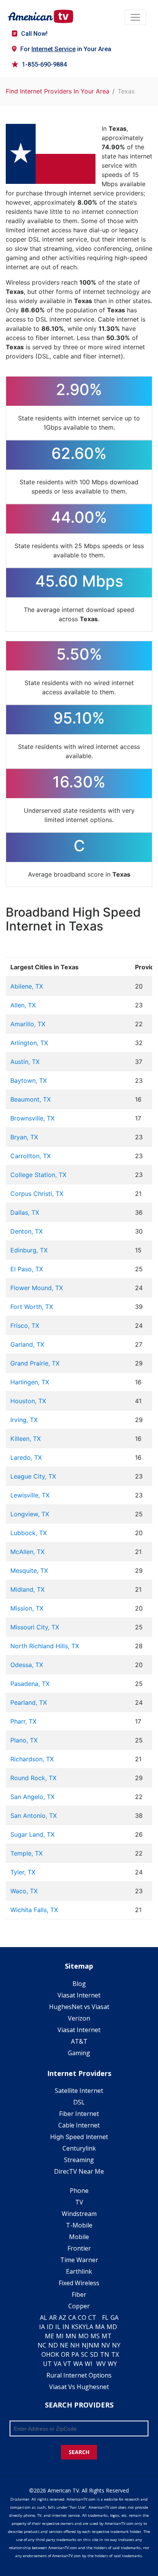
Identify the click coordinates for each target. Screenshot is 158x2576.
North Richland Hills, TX (45, 1646)
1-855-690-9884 (44, 64)
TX (115, 2354)
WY (112, 2364)
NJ (85, 2345)
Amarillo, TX (28, 1024)
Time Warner (79, 2260)
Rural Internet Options (79, 2375)
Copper (79, 2306)
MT (107, 2336)
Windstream (79, 2214)
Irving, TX (24, 1420)
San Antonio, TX (34, 1816)
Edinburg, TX (29, 1250)
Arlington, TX (29, 1043)
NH (75, 2345)
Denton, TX (26, 1231)
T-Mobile (79, 2225)
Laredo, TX (26, 1457)
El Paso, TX (27, 1269)
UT (47, 2364)
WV (101, 2364)
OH (46, 2354)
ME (49, 2336)
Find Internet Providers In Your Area (58, 91)
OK (55, 2354)
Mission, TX (27, 1608)
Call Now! (34, 34)
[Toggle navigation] (135, 17)
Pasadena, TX (30, 1684)
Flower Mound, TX (37, 1288)
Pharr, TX (23, 1721)
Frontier (79, 2248)
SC (85, 2354)
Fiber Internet (79, 2114)
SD (94, 2354)
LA (90, 2327)
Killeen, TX (26, 1439)
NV (106, 2345)
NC (42, 2345)
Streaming (79, 2160)
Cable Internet (79, 2125)
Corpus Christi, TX (37, 1194)
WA (78, 2364)
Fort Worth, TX (32, 1307)
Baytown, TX (29, 1080)
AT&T (79, 2041)
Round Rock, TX (33, 1778)
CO (82, 2318)
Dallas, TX (25, 1212)
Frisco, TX (25, 1326)
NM (94, 2345)
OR (65, 2354)
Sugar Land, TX (32, 1834)
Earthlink (79, 2271)
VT (67, 2364)
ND (53, 2345)
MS (95, 2336)
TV (79, 2202)
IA (42, 2327)
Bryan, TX (24, 1137)
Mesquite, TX (29, 1571)
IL (58, 2327)
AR (53, 2318)
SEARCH (79, 2452)
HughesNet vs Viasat (79, 2007)
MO (83, 2336)
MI (60, 2336)
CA (72, 2318)
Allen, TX (23, 1005)
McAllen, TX (27, 1552)
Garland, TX (27, 1344)
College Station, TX (38, 1175)
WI (89, 2364)
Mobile (79, 2237)
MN (71, 2336)
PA (75, 2354)
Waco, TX (24, 1891)
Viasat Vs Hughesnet (79, 2387)
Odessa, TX (27, 1665)
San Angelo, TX (32, 1797)
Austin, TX (25, 1062)
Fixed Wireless (79, 2283)
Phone (79, 2191)
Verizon (79, 2018)
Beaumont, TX (30, 1099)
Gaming (79, 2053)
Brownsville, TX (32, 1118)
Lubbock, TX (29, 1533)
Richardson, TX (32, 1759)
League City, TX (33, 1476)
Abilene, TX (27, 986)
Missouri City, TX (35, 1627)
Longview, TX (30, 1514)
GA (114, 2318)
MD (112, 2327)
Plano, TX (24, 1740)
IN (66, 2327)
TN (105, 2354)
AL (44, 2318)
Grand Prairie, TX (35, 1363)
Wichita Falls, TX (34, 1910)
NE (64, 2345)
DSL (79, 2102)
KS (75, 2327)
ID (50, 2327)
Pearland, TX (29, 1702)
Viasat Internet (79, 1995)
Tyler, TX (23, 1872)
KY (82, 2327)
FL (105, 2318)
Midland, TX (27, 1589)
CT (92, 2318)
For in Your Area (66, 49)
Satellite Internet (79, 2091)
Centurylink (79, 2148)
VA (58, 2364)
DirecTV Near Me (79, 2171)
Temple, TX (26, 1853)
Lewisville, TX (30, 1495)
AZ (63, 2318)
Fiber (79, 2294)
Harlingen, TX (30, 1382)
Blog (79, 1984)
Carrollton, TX (30, 1156)
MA (100, 2327)
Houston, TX (28, 1401)
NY (116, 2345)
